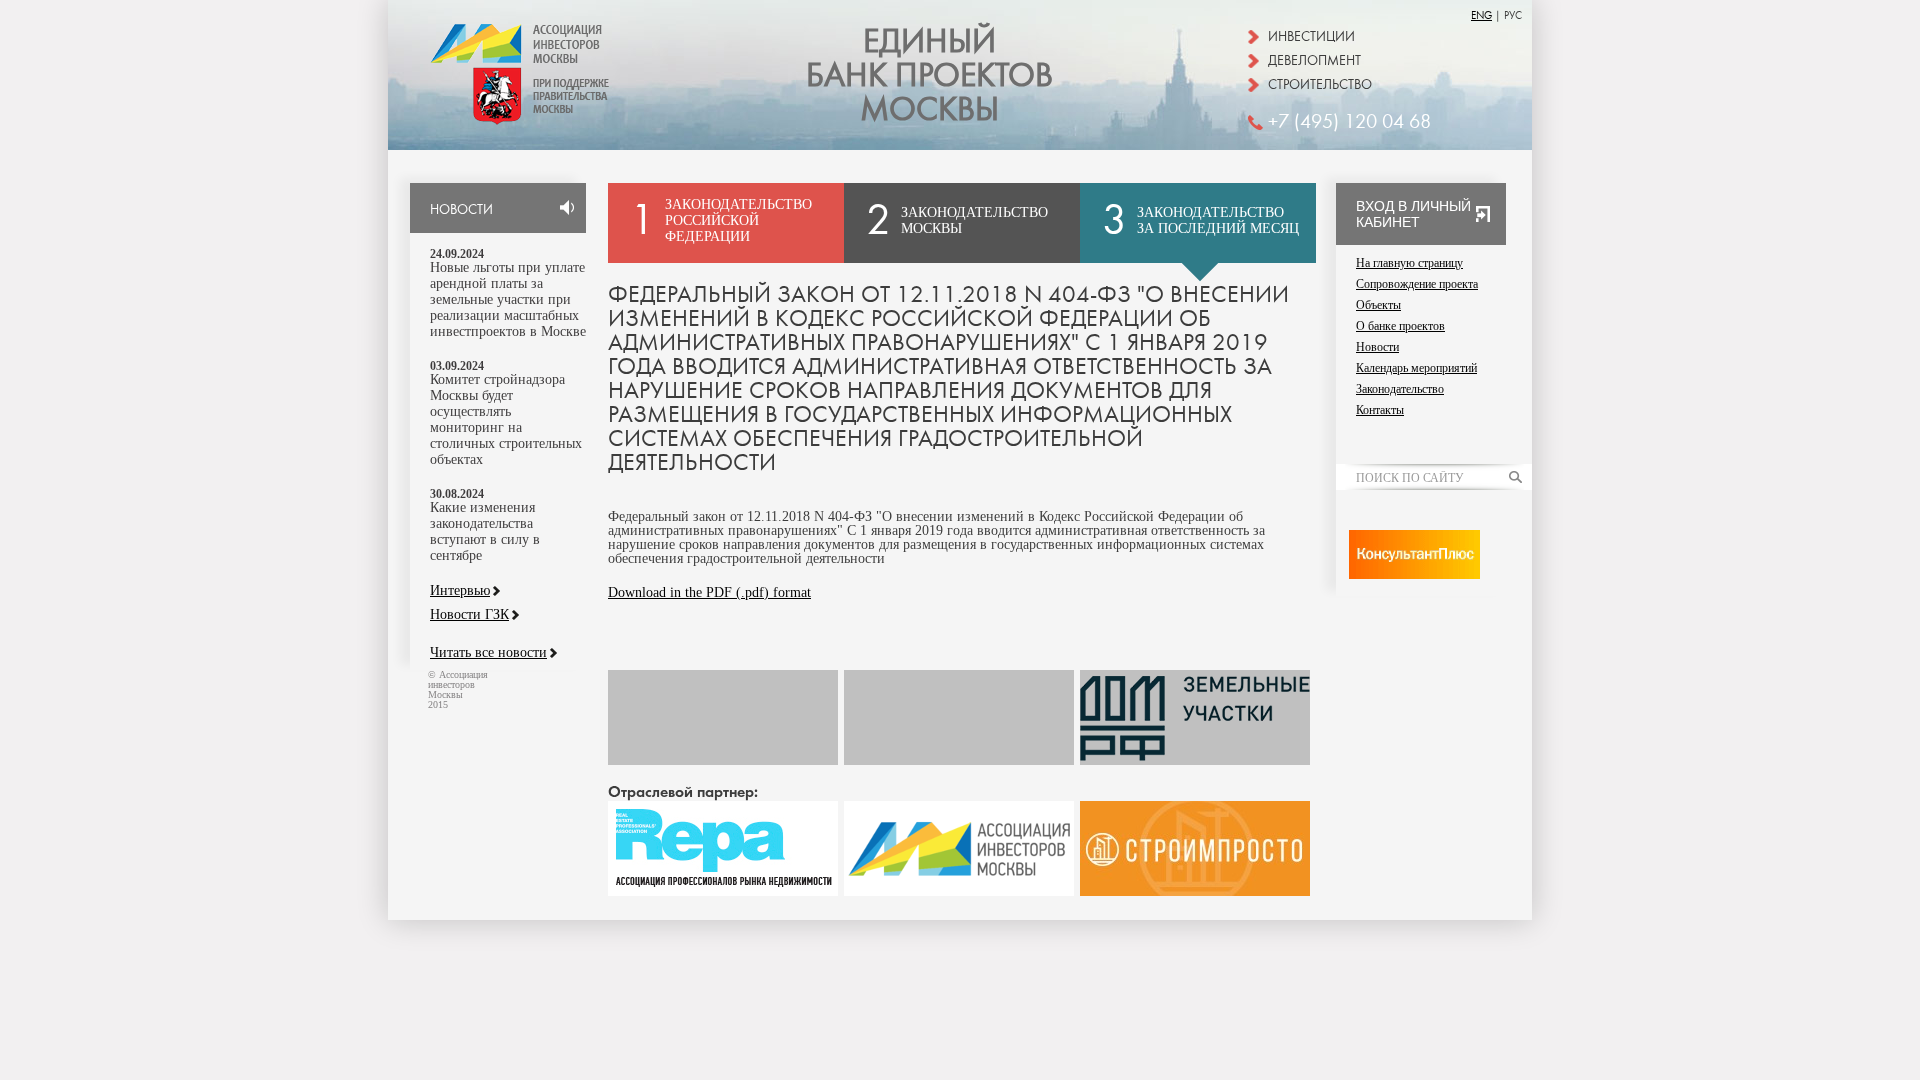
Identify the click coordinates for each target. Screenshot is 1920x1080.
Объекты (1378, 305)
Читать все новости (488, 653)
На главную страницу (1409, 263)
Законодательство (1400, 389)
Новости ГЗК (469, 615)
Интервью (460, 591)
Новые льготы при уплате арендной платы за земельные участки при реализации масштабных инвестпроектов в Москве (508, 299)
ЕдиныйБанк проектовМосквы (929, 76)
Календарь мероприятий (1416, 368)
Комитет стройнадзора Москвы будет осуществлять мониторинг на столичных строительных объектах (506, 419)
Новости (1377, 347)
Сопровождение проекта (1417, 284)
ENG (1481, 15)
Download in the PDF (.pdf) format (709, 592)
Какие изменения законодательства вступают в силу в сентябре (485, 531)
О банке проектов (1400, 326)
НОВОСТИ (461, 210)
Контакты (1380, 410)
